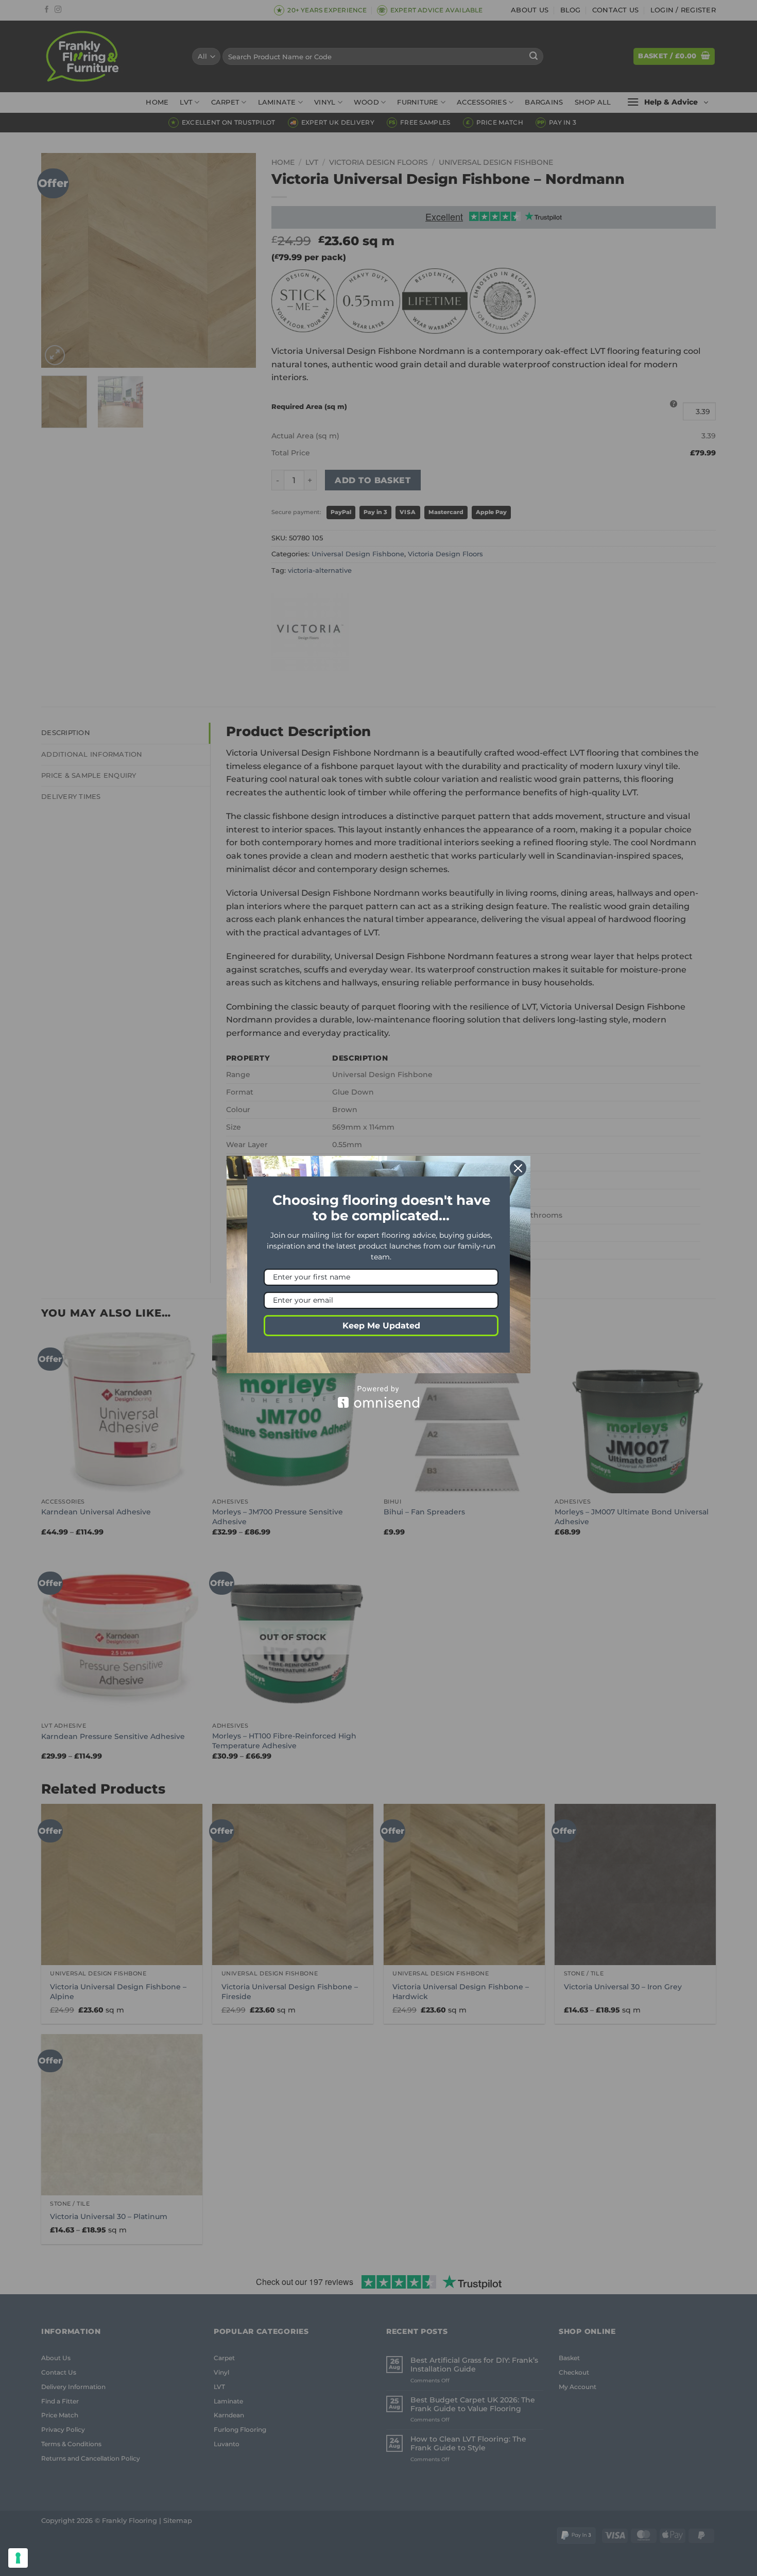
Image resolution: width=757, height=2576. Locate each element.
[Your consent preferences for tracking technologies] (18, 2558)
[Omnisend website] (378, 1397)
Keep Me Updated (381, 1326)
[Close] (518, 1168)
